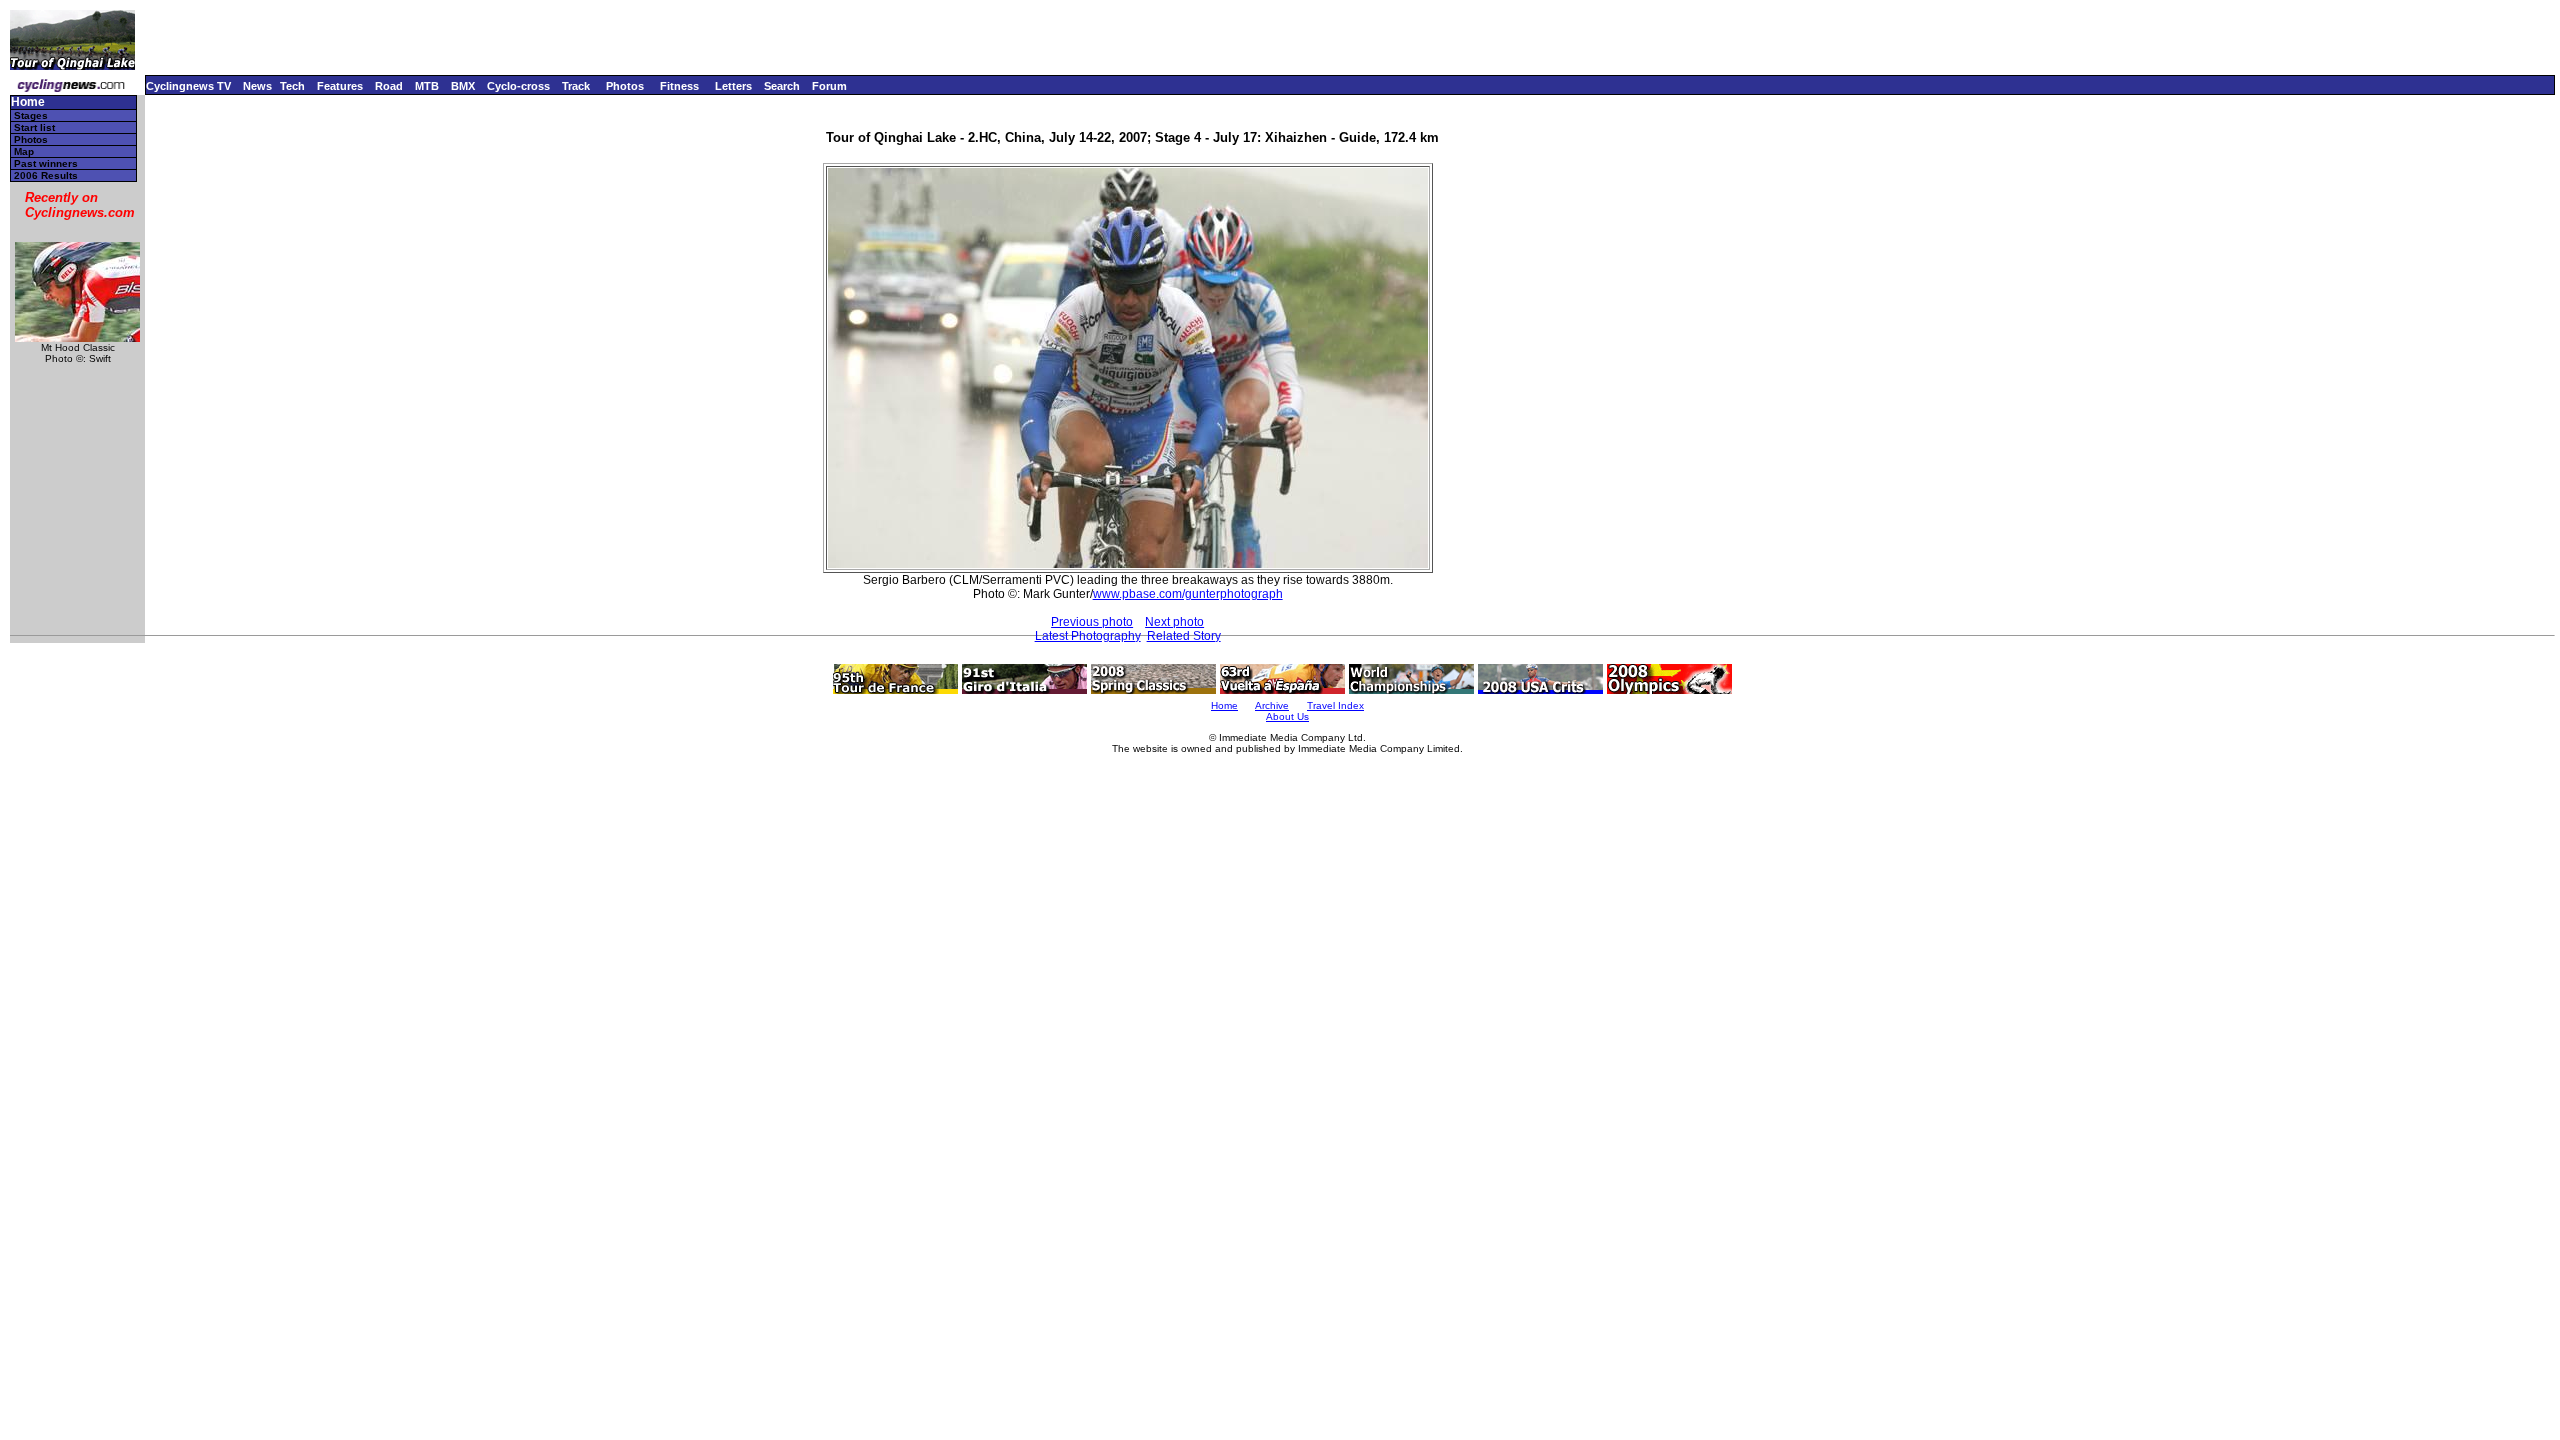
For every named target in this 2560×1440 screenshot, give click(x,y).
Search (782, 86)
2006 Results (46, 175)
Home (28, 102)
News (257, 86)
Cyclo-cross (518, 86)
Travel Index (1335, 705)
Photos (625, 86)
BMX (463, 86)
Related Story (1184, 636)
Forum (829, 86)
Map (24, 151)
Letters (733, 86)
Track (576, 86)
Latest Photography (1088, 636)
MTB (427, 86)
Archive (1272, 705)
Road (389, 86)
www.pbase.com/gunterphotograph (1188, 594)
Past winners (46, 163)
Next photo (1174, 622)
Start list (34, 127)
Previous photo (1092, 622)
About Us (1287, 716)
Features (340, 86)
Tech (292, 86)
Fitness (679, 86)
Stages (31, 115)
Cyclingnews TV (188, 86)
